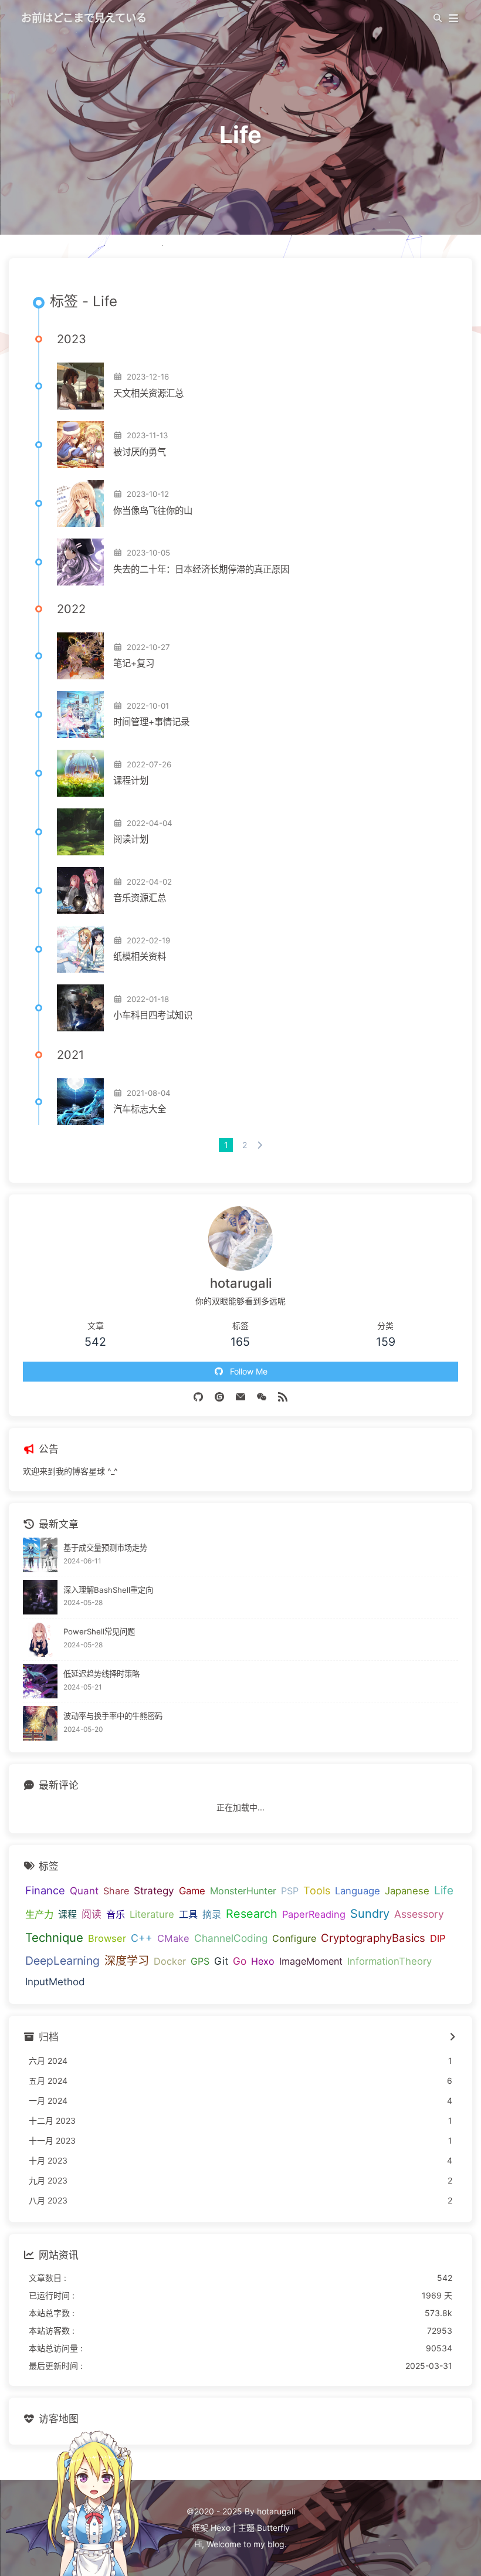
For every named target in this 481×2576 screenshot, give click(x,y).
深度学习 (127, 1961)
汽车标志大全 (140, 1109)
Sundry (370, 1914)
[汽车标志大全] (80, 1102)
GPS (200, 1961)
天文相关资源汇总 (148, 393)
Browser (107, 1938)
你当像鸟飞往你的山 (153, 511)
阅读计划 (131, 839)
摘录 (212, 1914)
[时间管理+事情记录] (80, 715)
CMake (173, 1938)
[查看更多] (452, 2037)
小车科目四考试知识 (153, 1015)
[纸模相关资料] (80, 949)
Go (240, 1961)
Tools (317, 1890)
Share (116, 1891)
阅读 (92, 1914)
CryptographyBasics (373, 1938)
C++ (142, 1938)
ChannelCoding (231, 1938)
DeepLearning (62, 1961)
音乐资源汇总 (140, 898)
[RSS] (283, 1396)
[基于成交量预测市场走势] (40, 1555)
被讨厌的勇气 (140, 452)
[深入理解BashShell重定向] (40, 1597)
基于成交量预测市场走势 (105, 1548)
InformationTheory (389, 1961)
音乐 (116, 1914)
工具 (188, 1914)
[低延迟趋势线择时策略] (40, 1682)
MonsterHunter (243, 1891)
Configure (294, 1938)
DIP (438, 1938)
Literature (152, 1914)
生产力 (39, 1914)
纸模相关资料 (140, 957)
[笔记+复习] (80, 656)
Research (252, 1914)
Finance (45, 1890)
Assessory (419, 1914)
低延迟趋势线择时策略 (101, 1674)
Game (192, 1891)
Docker (170, 1961)
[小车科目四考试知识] (80, 1008)
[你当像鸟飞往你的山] (80, 503)
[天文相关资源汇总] (80, 386)
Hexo (263, 1961)
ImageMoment (311, 1961)
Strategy (154, 1890)
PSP (290, 1891)
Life (444, 1890)
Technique (54, 1937)
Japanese (407, 1891)
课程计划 (131, 781)
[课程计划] (80, 773)
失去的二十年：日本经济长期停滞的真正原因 (201, 569)
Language (358, 1891)
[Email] (240, 1396)
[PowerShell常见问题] (40, 1639)
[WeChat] (262, 1396)
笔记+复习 (134, 663)
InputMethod (55, 1982)
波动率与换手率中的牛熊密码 (113, 1716)
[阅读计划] (80, 832)
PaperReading (314, 1914)
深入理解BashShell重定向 (108, 1590)
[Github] (198, 1396)
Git (221, 1961)
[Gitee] (219, 1396)
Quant (84, 1891)
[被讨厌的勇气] (80, 445)
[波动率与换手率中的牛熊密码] (40, 1723)
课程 (67, 1914)
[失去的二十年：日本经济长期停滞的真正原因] (80, 562)
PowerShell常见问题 (99, 1631)
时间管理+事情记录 (151, 722)
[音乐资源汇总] (80, 891)
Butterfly (273, 2528)
